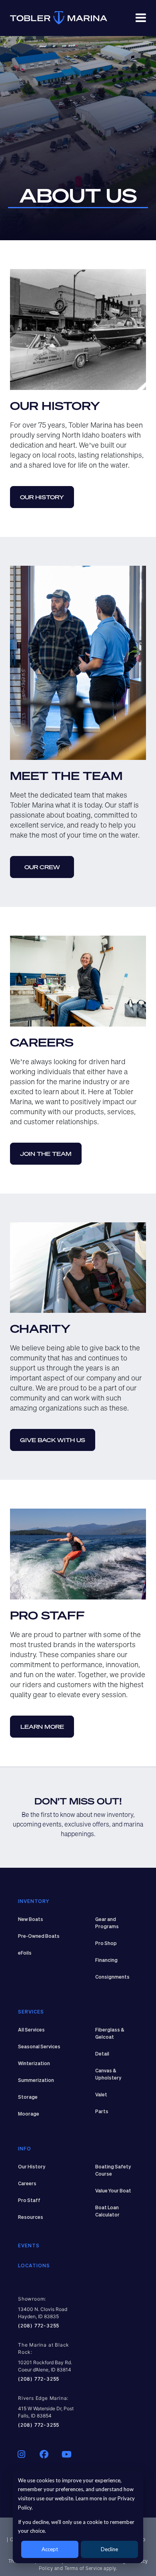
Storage (28, 2098)
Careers (27, 2184)
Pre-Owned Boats (39, 1937)
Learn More (42, 1727)
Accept (50, 2549)
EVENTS (29, 2246)
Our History (32, 2167)
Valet (101, 2095)
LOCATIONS (34, 2266)
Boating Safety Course (113, 2171)
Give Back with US (53, 1440)
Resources (31, 2218)
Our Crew (42, 867)
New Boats (31, 1920)
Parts (102, 2112)
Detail (102, 2054)
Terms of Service (83, 2568)
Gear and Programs (107, 1923)
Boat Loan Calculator (107, 2212)
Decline (109, 2549)
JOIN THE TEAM (46, 1154)
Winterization (34, 2064)
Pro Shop (106, 1944)
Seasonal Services (39, 2047)
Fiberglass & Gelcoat (110, 2034)
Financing (106, 1961)
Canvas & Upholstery (108, 2075)
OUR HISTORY (42, 497)
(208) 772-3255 (39, 2326)
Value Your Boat (113, 2191)
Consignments (112, 1977)
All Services (31, 2030)
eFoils (25, 1953)
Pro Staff (29, 2201)
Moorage (29, 2114)
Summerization (36, 2081)
